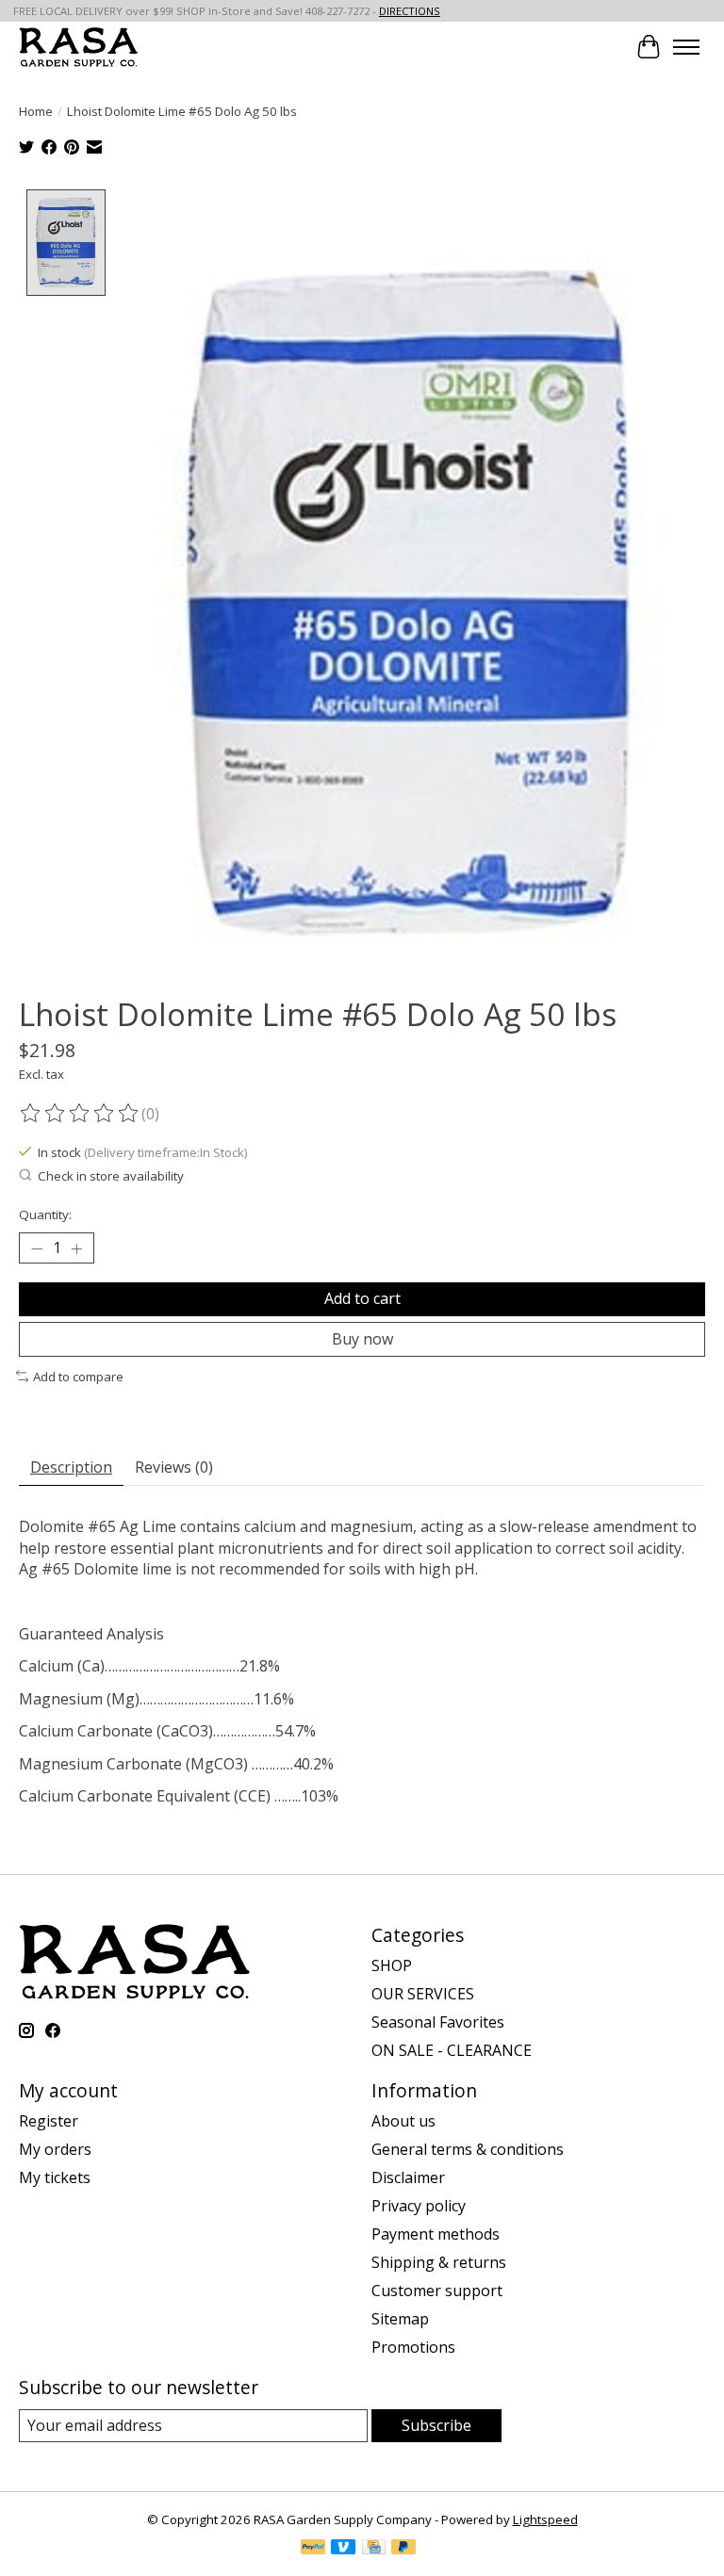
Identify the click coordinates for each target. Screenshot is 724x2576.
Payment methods (436, 2234)
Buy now (362, 1339)
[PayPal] (313, 2549)
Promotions (413, 2347)
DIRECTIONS (410, 11)
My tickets (55, 2177)
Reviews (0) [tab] (174, 1467)
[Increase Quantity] (76, 1248)
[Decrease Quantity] (37, 1248)
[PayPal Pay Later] (403, 2549)
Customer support (437, 2291)
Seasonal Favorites (438, 2022)
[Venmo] (343, 2549)
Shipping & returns (439, 2262)
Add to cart (362, 1298)
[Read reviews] (80, 1114)
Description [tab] (71, 1467)
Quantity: (45, 1215)
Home (36, 111)
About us (403, 2121)
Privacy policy (419, 2206)
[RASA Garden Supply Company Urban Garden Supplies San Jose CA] (78, 47)
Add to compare (78, 1377)
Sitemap (400, 2319)
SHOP (392, 1965)
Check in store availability (111, 1176)
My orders (55, 2149)
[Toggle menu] (686, 47)
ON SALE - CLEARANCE (452, 2050)
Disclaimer (408, 2177)
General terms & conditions (468, 2149)
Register (49, 2121)
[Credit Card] (374, 2549)
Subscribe (436, 2425)
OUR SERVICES (423, 1994)
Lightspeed (545, 2519)
